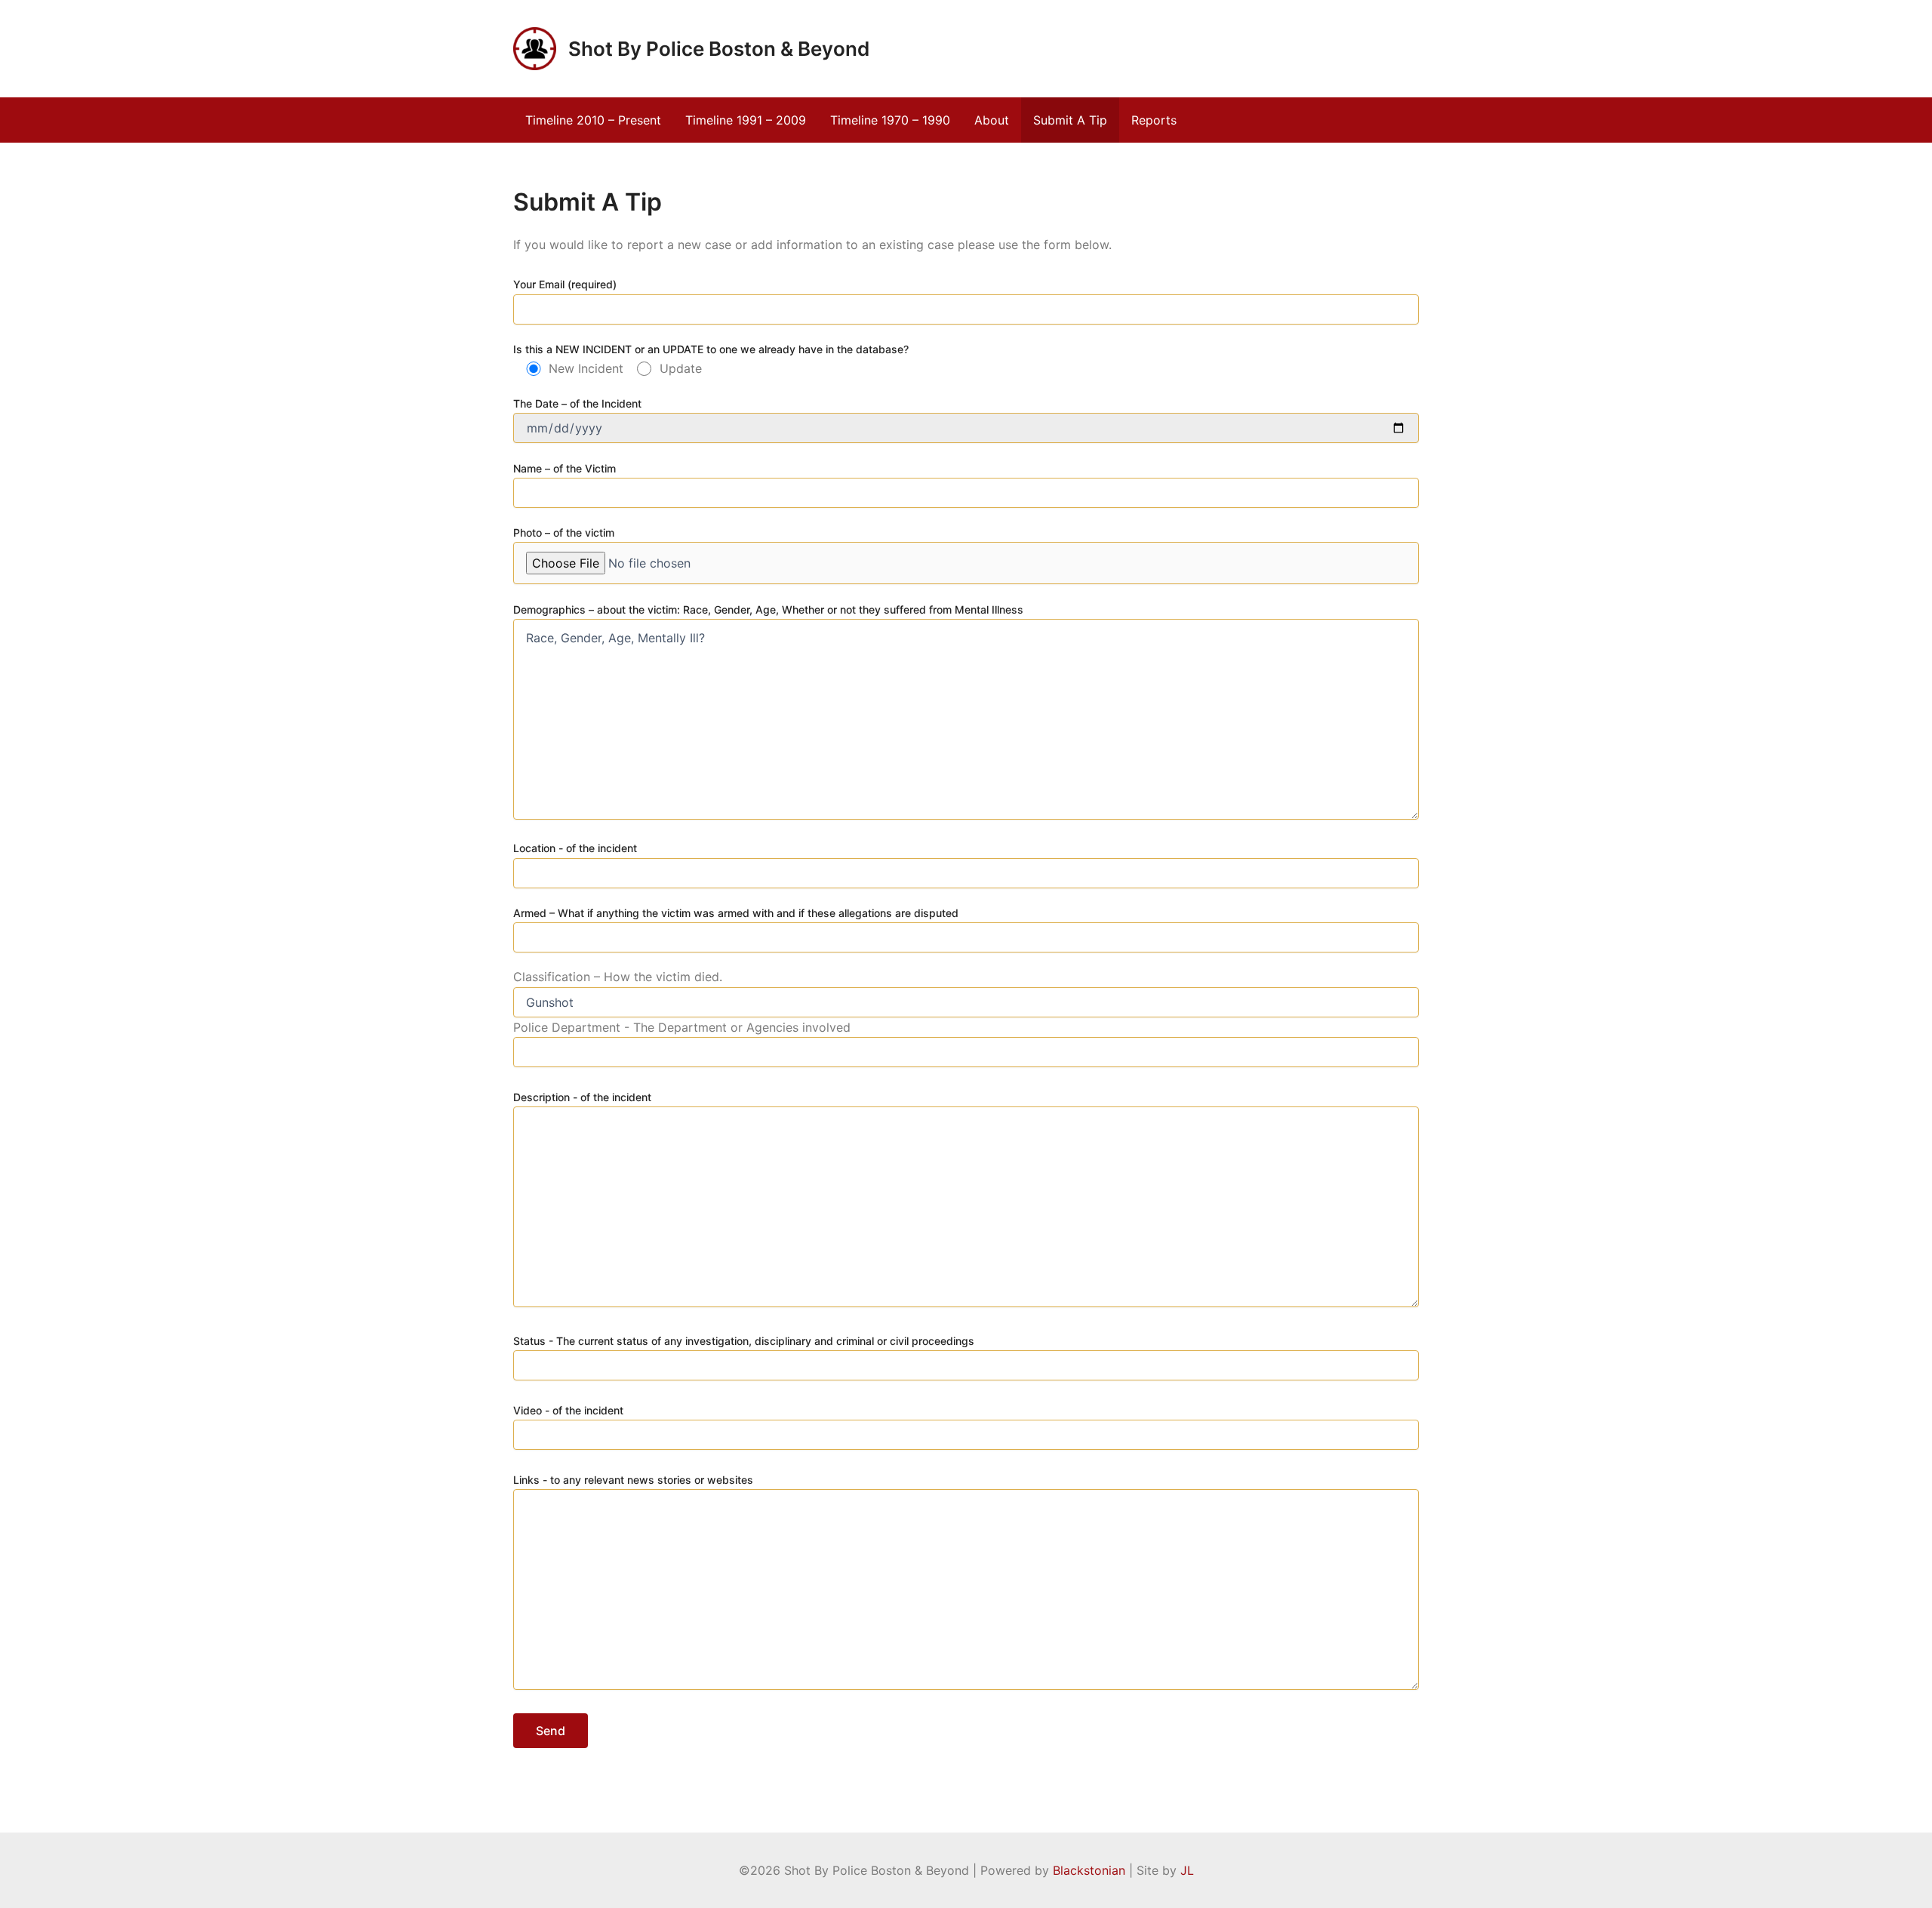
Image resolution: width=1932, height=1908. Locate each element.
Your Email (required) (565, 284)
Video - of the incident (568, 1410)
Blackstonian (1089, 1870)
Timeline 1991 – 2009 (746, 120)
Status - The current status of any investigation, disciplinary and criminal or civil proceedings (744, 1341)
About (992, 120)
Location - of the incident (575, 848)
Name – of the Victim (565, 468)
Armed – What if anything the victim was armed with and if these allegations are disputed (736, 913)
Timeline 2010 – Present (593, 120)
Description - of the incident (582, 1097)
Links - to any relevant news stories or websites (633, 1480)
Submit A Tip (1070, 120)
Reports (1154, 120)
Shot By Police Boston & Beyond (719, 49)
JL (1187, 1870)
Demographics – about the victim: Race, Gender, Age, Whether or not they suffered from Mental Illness (768, 609)
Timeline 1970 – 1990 (890, 120)
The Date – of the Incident (577, 403)
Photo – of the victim (564, 532)
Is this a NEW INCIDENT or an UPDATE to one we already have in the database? (711, 349)
